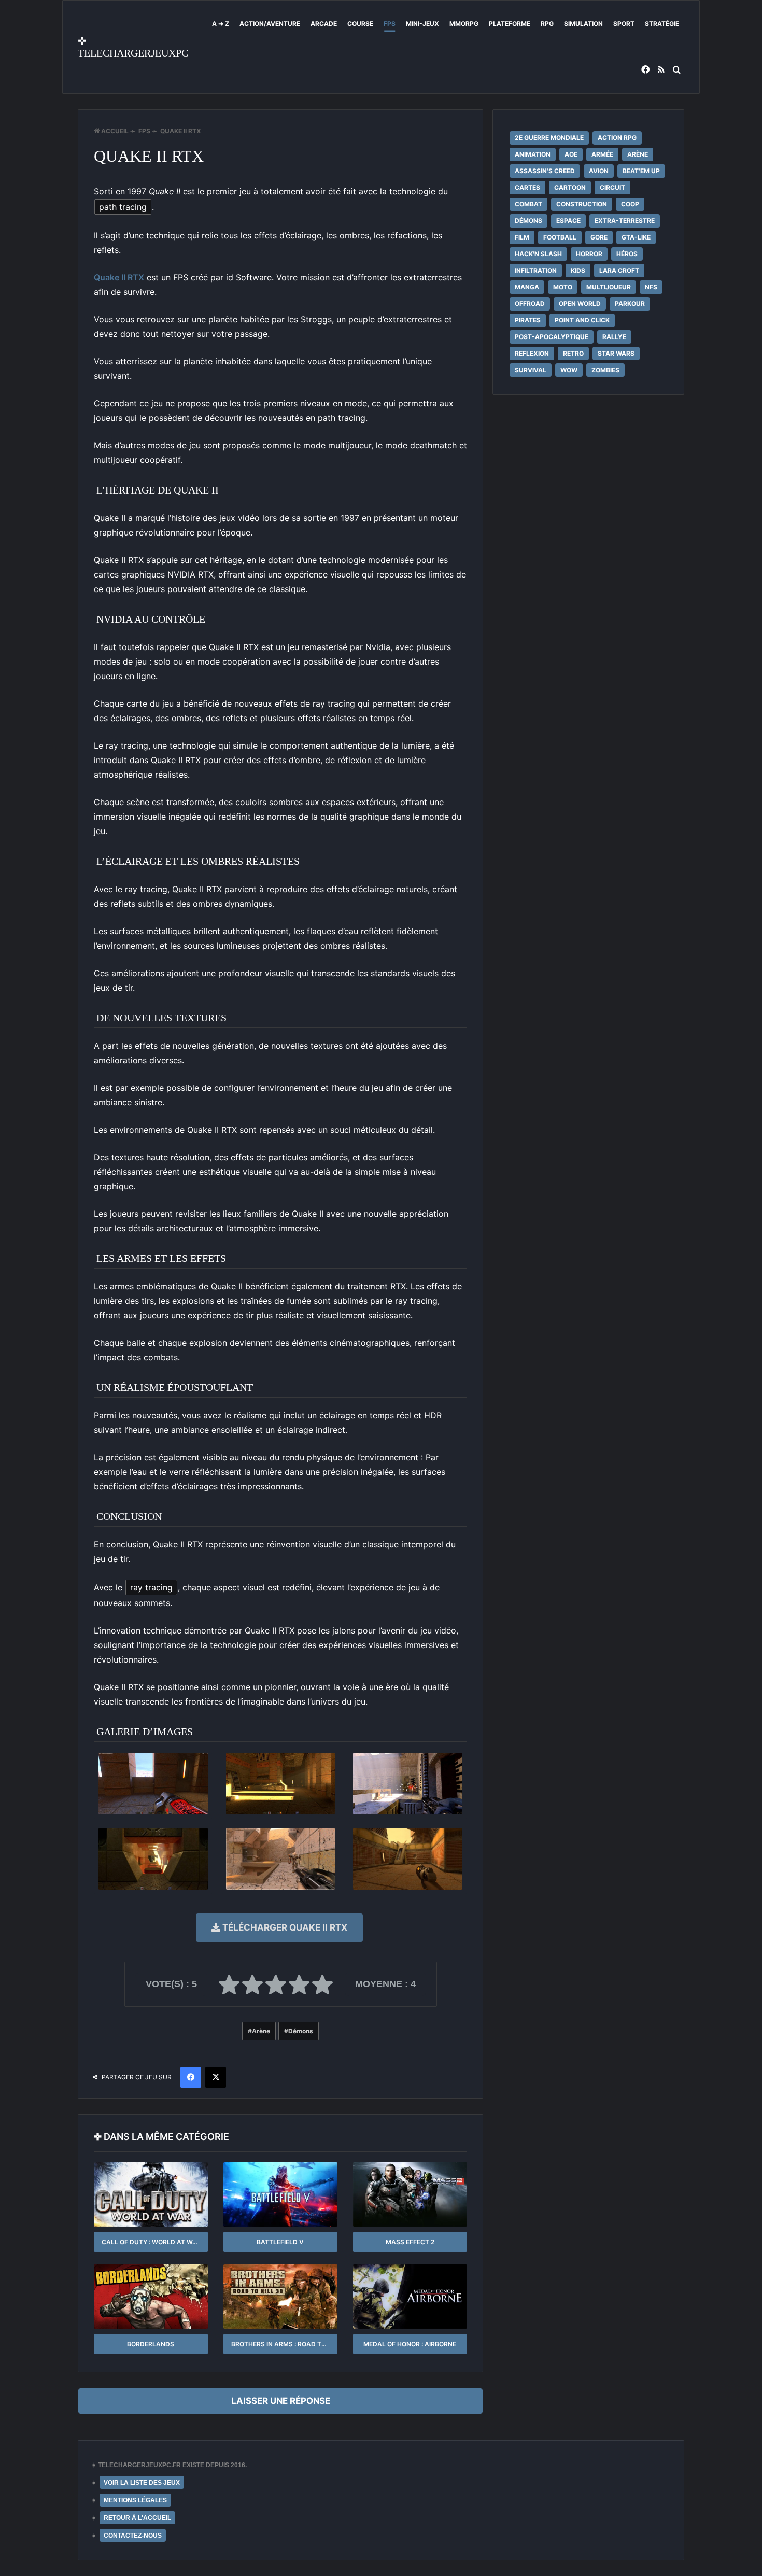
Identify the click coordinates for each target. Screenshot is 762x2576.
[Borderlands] (151, 2297)
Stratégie (662, 24)
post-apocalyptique (552, 337)
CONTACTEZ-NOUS (133, 2536)
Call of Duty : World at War (151, 2242)
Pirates (528, 320)
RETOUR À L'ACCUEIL (137, 2518)
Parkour (630, 304)
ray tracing (151, 1587)
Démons (301, 2031)
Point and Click (582, 320)
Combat (528, 204)
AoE (571, 154)
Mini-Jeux (422, 24)
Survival (531, 370)
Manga (527, 287)
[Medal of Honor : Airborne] (410, 2297)
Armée (602, 154)
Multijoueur (609, 287)
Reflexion (532, 353)
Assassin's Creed (545, 171)
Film (522, 237)
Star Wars (616, 353)
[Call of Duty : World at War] (151, 2194)
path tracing (123, 207)
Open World (580, 304)
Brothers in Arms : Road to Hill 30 (284, 2344)
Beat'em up (641, 171)
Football (560, 237)
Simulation (583, 24)
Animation (533, 154)
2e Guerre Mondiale (549, 138)
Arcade (324, 24)
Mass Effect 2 (410, 2242)
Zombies (605, 370)
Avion (599, 171)
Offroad (530, 304)
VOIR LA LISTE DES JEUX (142, 2483)
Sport (624, 24)
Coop (630, 204)
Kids (578, 270)
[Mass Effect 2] (410, 2194)
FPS (390, 24)
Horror (589, 254)
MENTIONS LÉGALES (135, 2500)
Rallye (614, 337)
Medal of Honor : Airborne (410, 2344)
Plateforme (510, 24)
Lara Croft (619, 270)
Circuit (612, 187)
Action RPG (617, 138)
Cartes (527, 187)
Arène (261, 2031)
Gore (599, 237)
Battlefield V (280, 2242)
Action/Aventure (270, 24)
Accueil (114, 131)
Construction (582, 204)
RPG (547, 24)
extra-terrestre (625, 221)
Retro (573, 353)
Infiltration (536, 270)
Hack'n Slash (538, 254)
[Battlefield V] (280, 2194)
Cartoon (570, 187)
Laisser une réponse (281, 2401)
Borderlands (151, 2344)
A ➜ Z (221, 24)
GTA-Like (636, 237)
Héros (627, 254)
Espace (568, 221)
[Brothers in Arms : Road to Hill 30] (280, 2297)
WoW (569, 370)
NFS (651, 287)
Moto (563, 287)
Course (360, 24)
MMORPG (464, 24)
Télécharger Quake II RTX (284, 1927)
